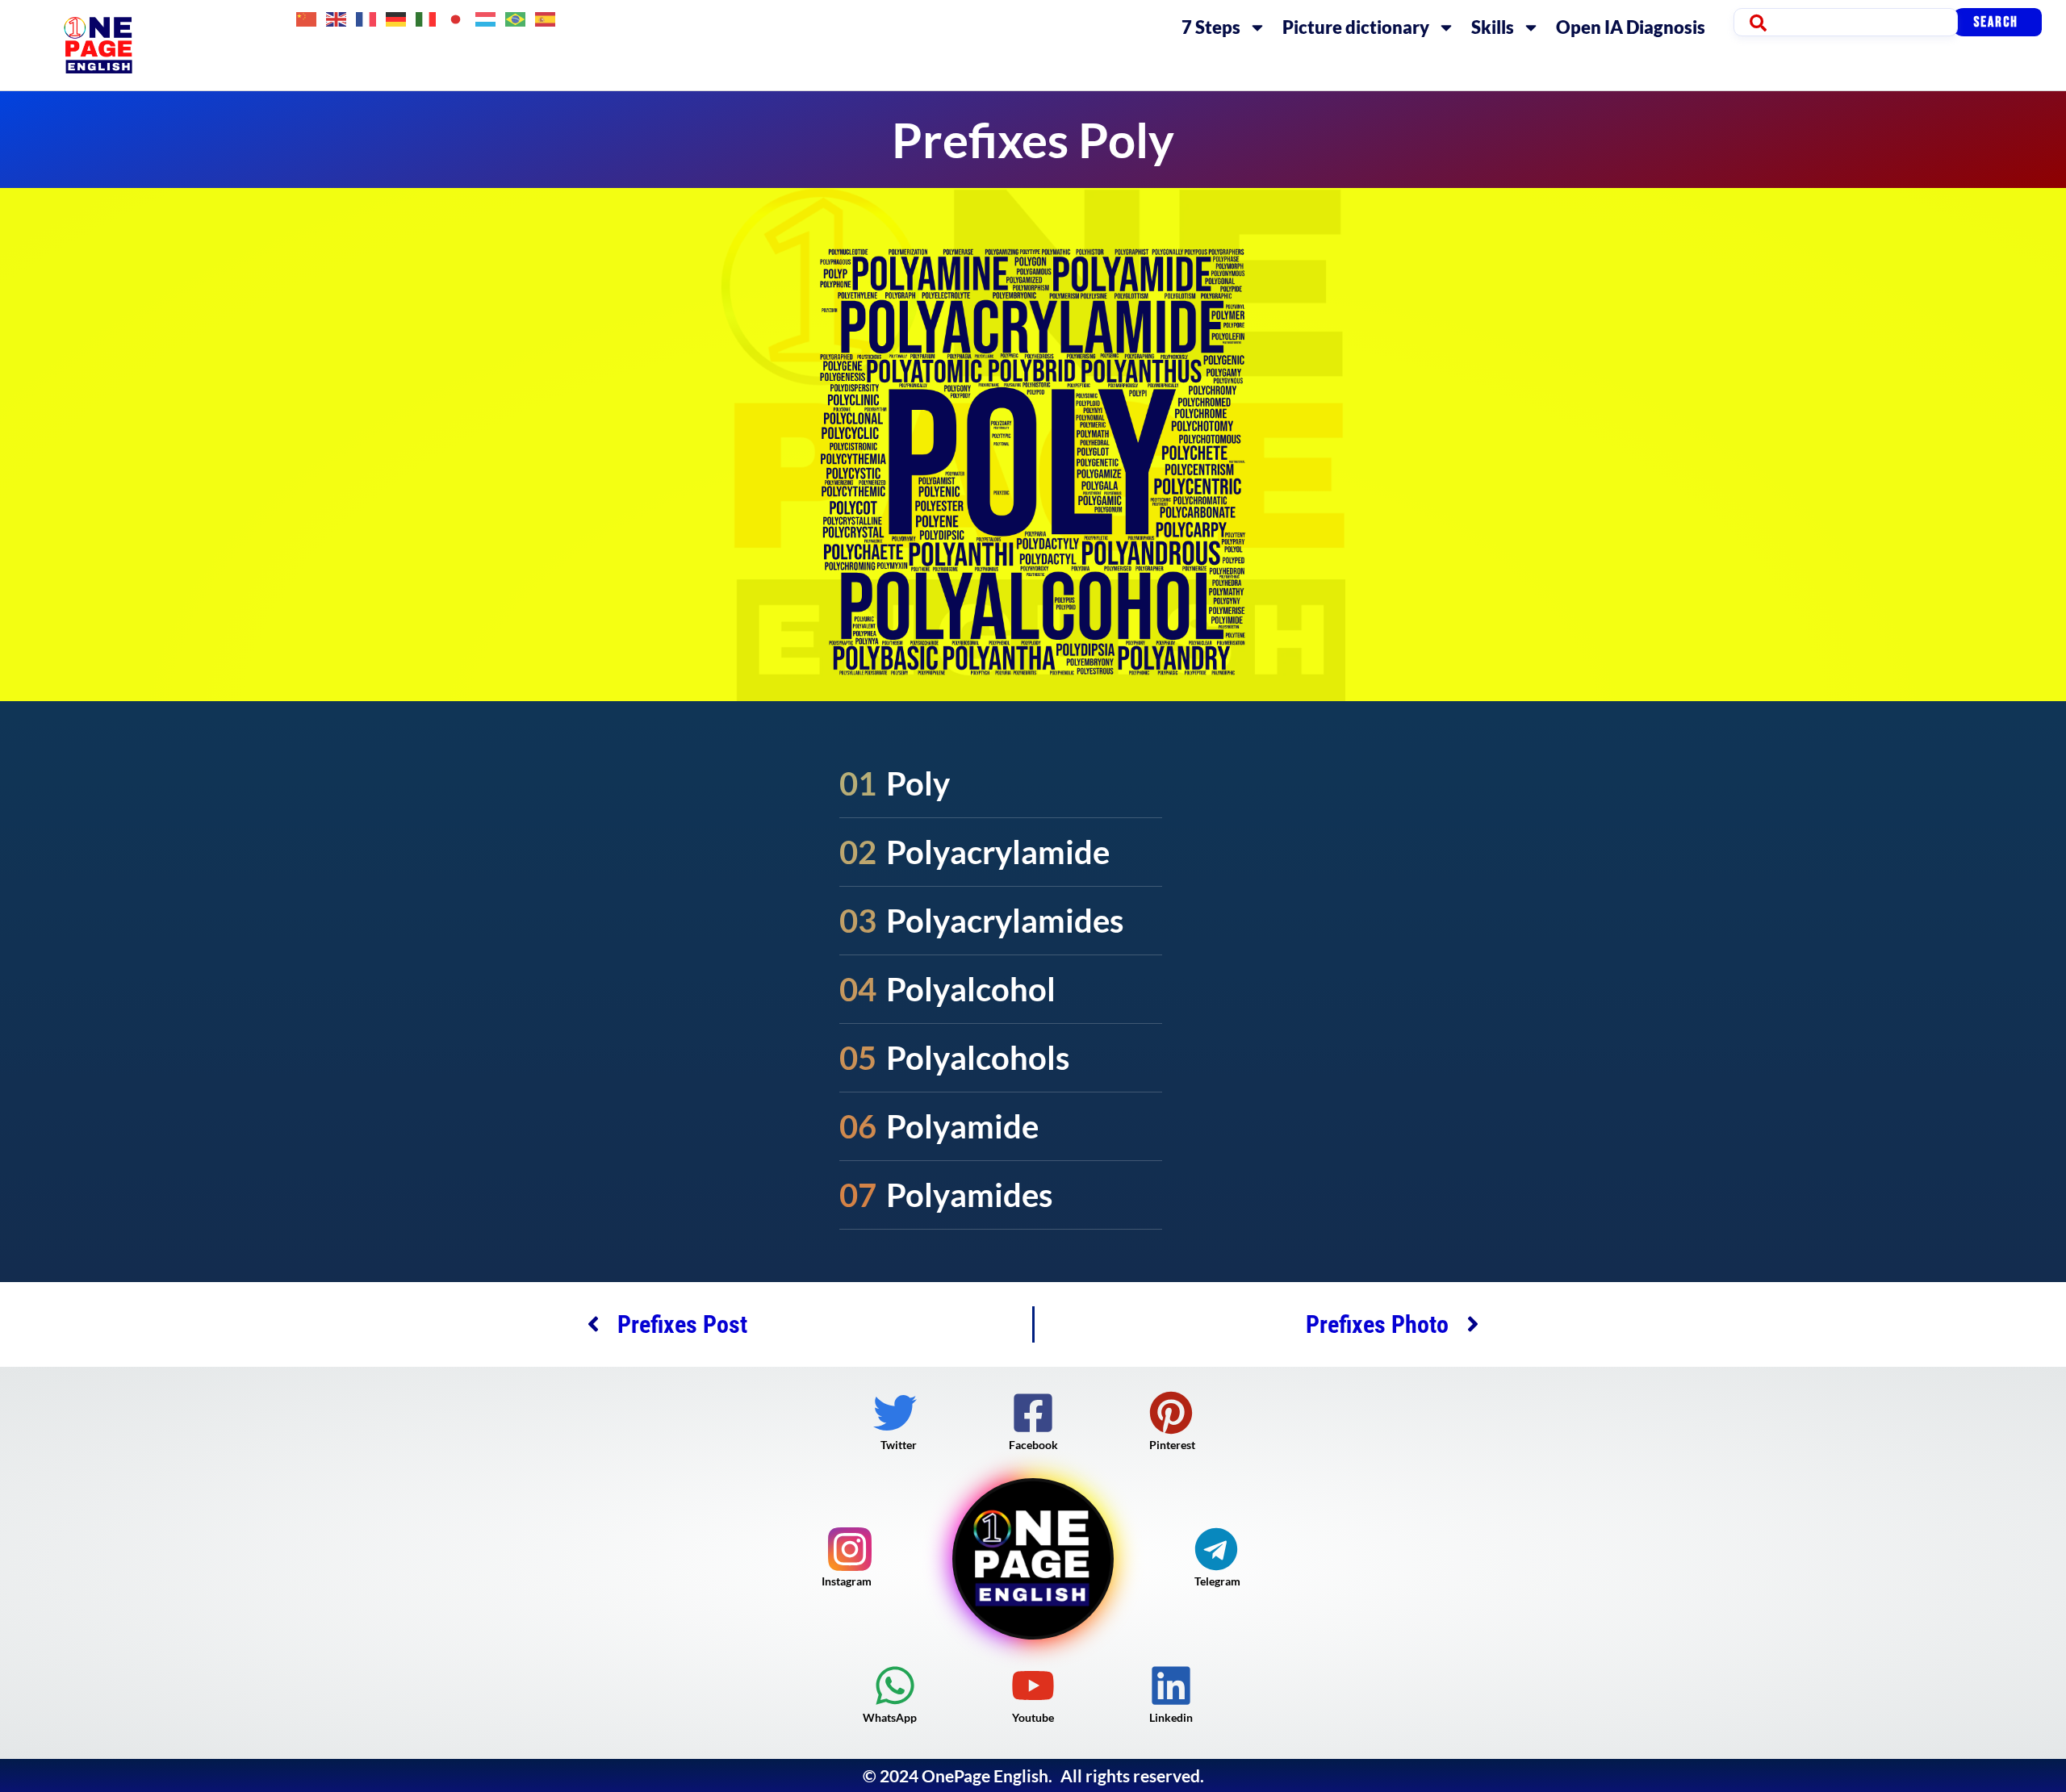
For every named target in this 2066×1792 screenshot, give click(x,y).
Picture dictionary (1356, 27)
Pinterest (1172, 1445)
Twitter (899, 1445)
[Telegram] (1216, 1549)
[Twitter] (895, 1413)
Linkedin (1171, 1717)
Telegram (1217, 1581)
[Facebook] (1033, 1413)
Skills (1493, 27)
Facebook (1033, 1445)
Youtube (1033, 1717)
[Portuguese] (516, 17)
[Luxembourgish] (486, 17)
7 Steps (1211, 27)
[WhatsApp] (895, 1685)
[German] (397, 17)
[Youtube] (1033, 1685)
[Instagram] (850, 1549)
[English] (337, 17)
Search (1996, 22)
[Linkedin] (1171, 1685)
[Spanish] (546, 17)
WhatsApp (890, 1717)
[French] (367, 17)
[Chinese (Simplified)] (307, 17)
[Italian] (427, 17)
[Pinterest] (1171, 1413)
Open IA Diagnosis (1631, 27)
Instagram (847, 1581)
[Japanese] (456, 17)
